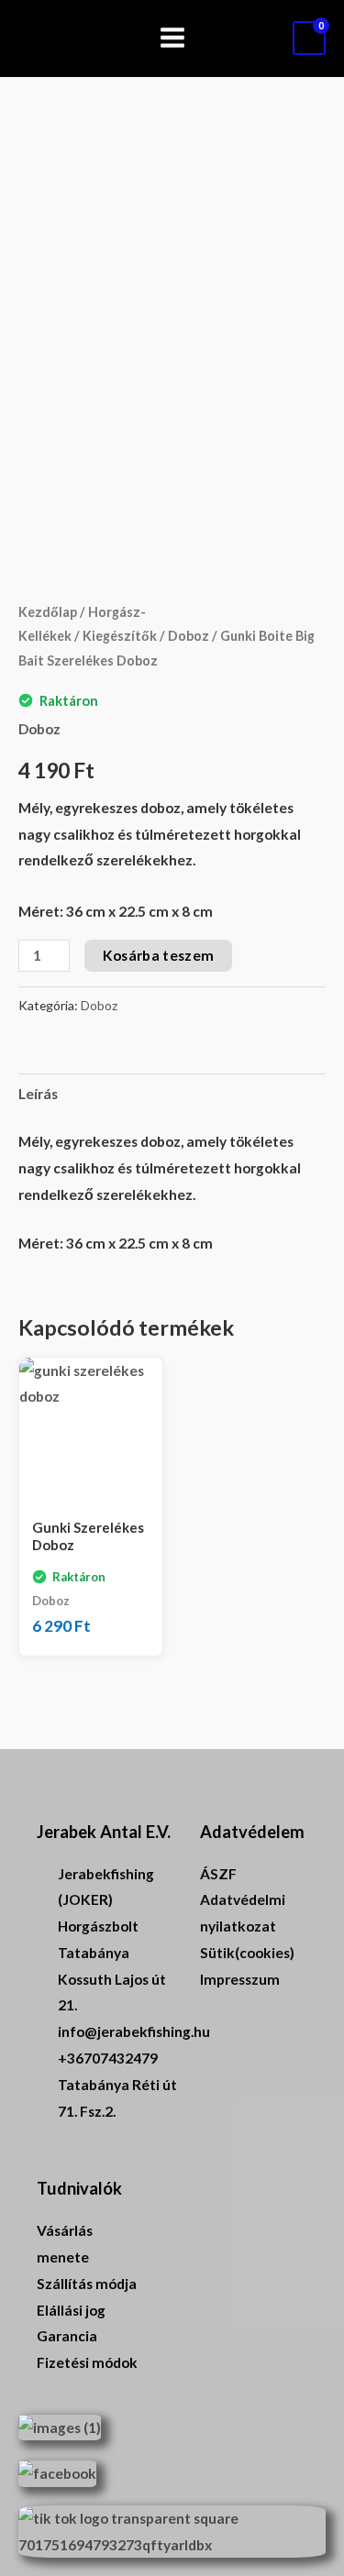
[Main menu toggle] (172, 39)
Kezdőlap (48, 612)
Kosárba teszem (158, 955)
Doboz (189, 636)
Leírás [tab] (38, 1094)
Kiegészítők (120, 636)
